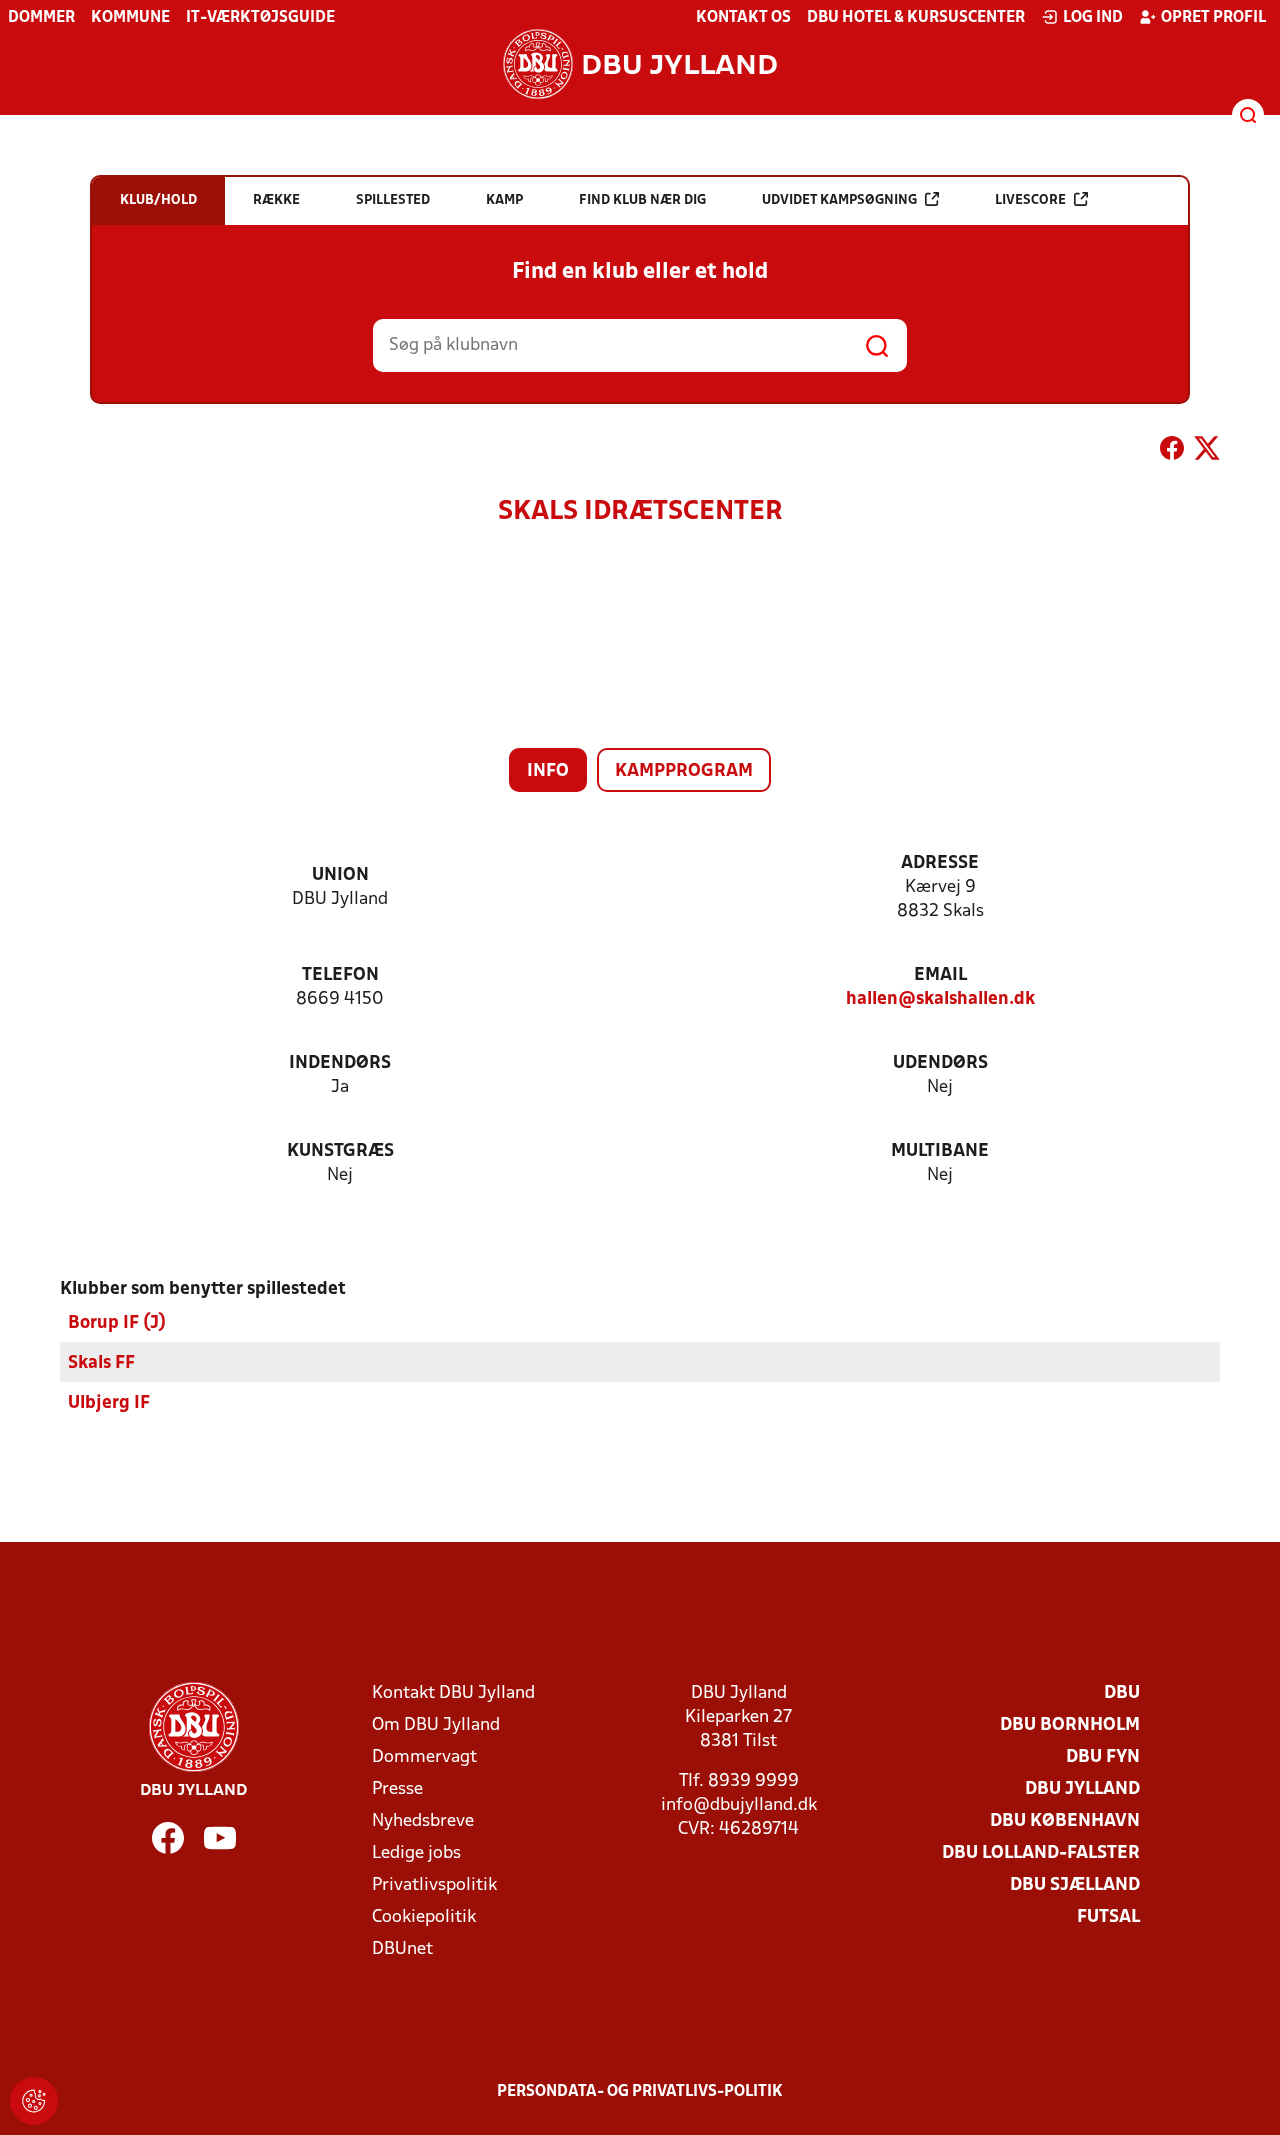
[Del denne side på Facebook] (1172, 452)
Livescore (1030, 200)
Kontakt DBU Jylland (453, 1693)
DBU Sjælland (1075, 1885)
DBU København (1065, 1821)
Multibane (940, 1151)
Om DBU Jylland (436, 1725)
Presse (397, 1789)
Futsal (1108, 1917)
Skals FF (101, 1363)
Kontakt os (743, 18)
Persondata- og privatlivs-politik (640, 2092)
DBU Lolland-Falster (1041, 1853)
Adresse (940, 863)
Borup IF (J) (117, 1323)
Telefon (340, 975)
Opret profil (1213, 18)
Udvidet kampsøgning (839, 200)
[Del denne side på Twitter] (1207, 452)
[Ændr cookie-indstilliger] (34, 2101)
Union (340, 875)
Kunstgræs (340, 1151)
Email (940, 975)
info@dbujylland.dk (739, 1805)
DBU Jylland (1082, 1789)
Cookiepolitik (424, 1917)
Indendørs (340, 1063)
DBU (1122, 1693)
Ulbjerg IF (109, 1403)
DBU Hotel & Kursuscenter (916, 18)
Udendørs (940, 1063)
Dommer (41, 18)
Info (548, 771)
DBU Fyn (1103, 1757)
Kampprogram (684, 771)
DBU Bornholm (1070, 1725)
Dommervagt (424, 1757)
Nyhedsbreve (423, 1821)
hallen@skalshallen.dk (940, 999)
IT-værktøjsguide (260, 18)
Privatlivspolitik (434, 1885)
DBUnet (402, 1949)
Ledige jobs (416, 1853)
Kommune (130, 18)
